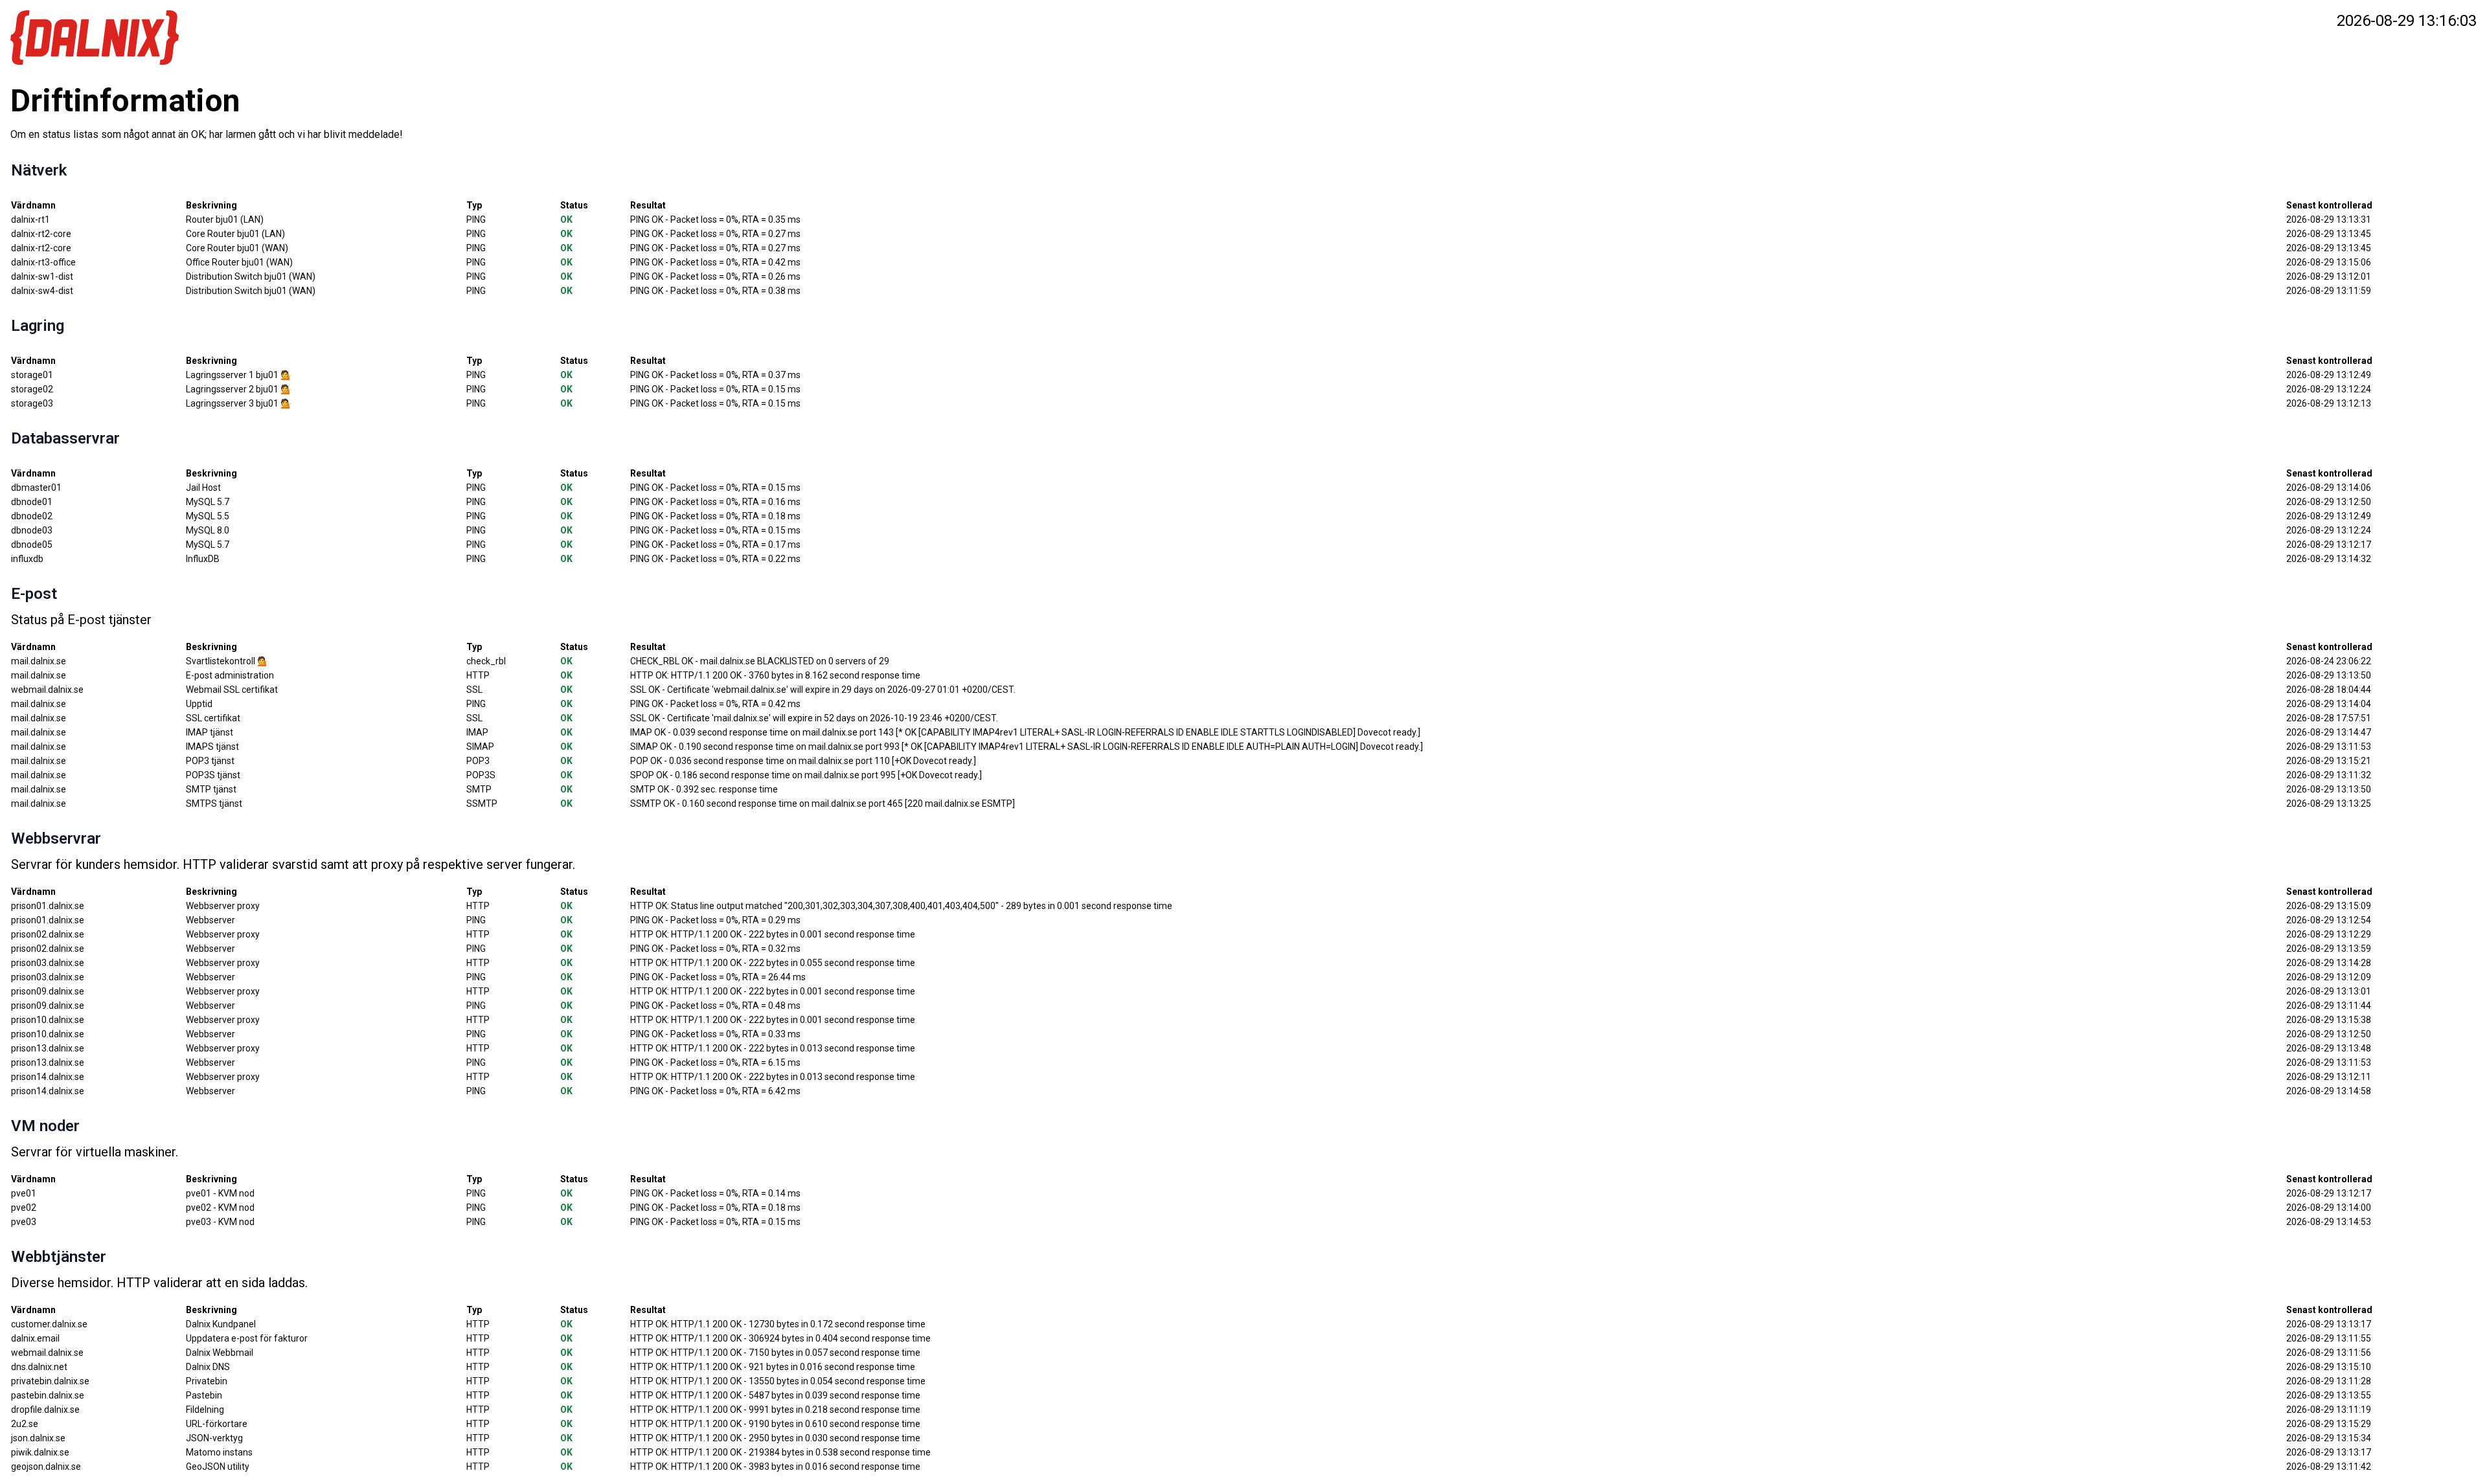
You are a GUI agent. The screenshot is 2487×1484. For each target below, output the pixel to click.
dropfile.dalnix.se (45, 1410)
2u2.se (25, 1424)
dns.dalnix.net (39, 1367)
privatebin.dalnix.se (50, 1381)
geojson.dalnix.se (46, 1467)
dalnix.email (35, 1338)
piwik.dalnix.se (40, 1452)
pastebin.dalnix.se (48, 1395)
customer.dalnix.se (49, 1324)
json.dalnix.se (38, 1438)
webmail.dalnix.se (47, 1353)
